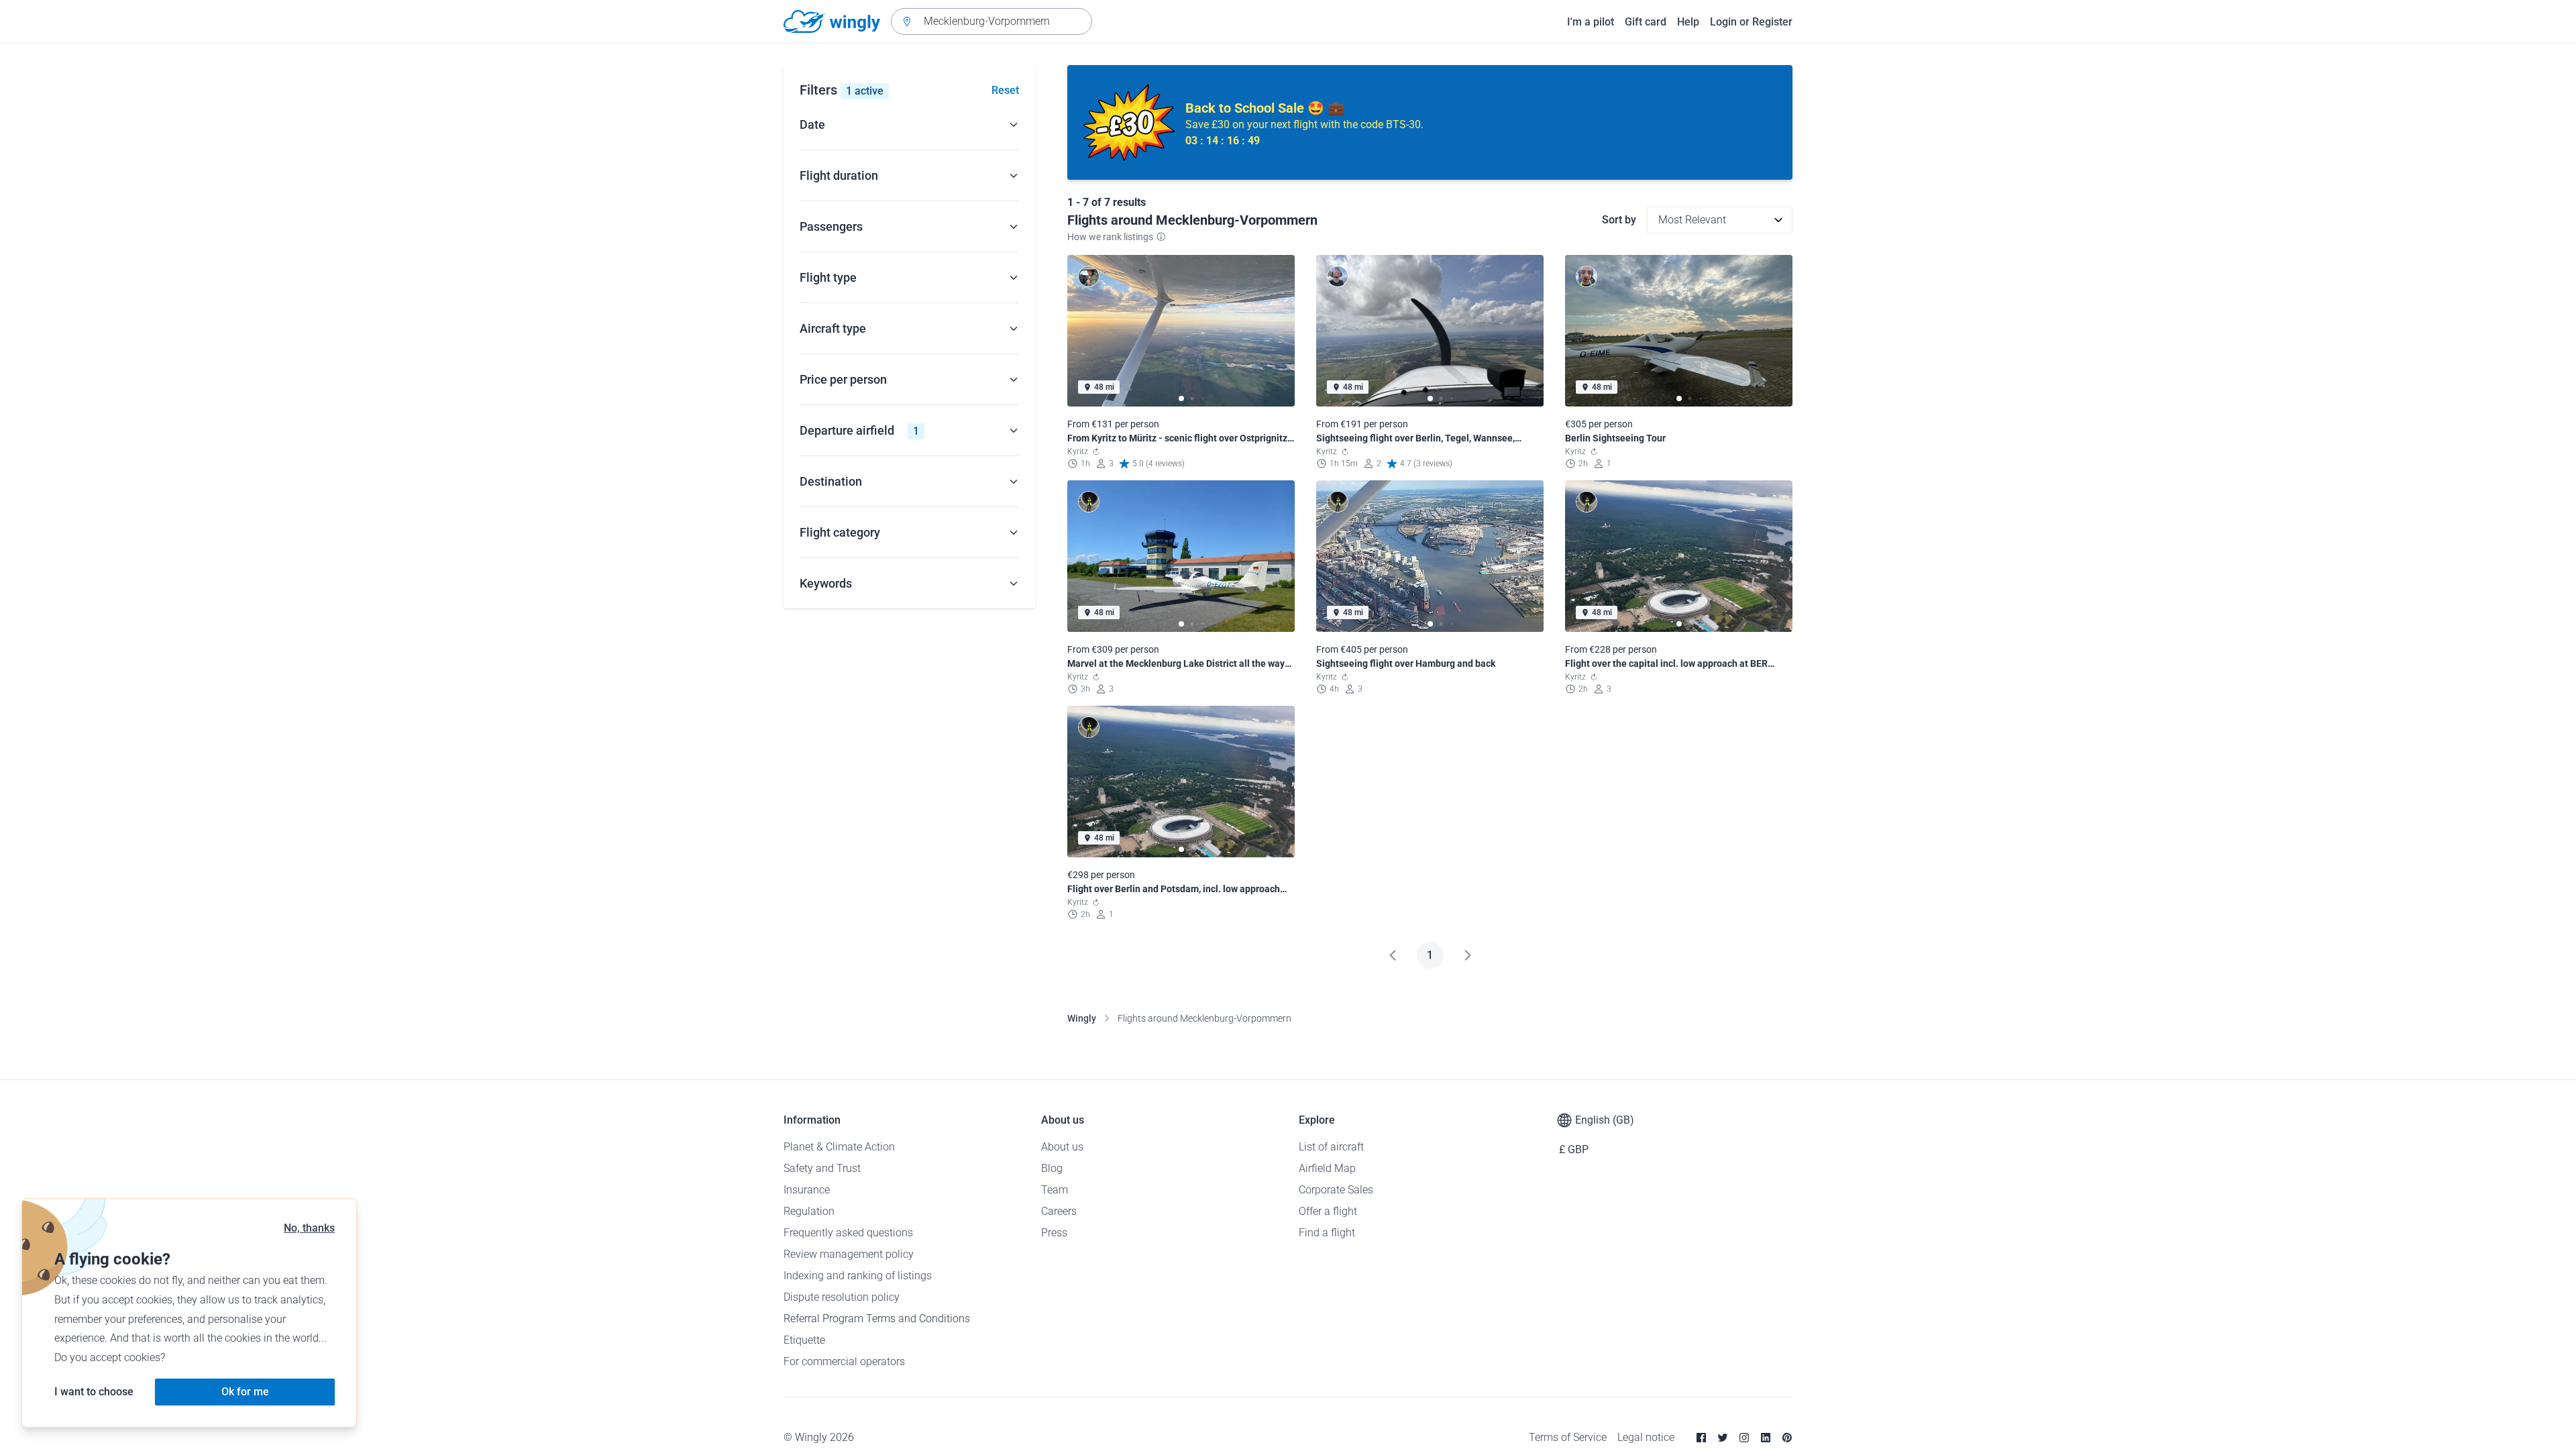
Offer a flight (1328, 1211)
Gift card (1646, 22)
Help (1688, 22)
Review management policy (849, 1254)
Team (1055, 1190)
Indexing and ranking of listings (858, 1276)
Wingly (1082, 1018)
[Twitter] (1723, 1438)
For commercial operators (844, 1361)
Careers (1059, 1211)
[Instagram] (1744, 1438)
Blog (1052, 1168)
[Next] (1468, 955)
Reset (1005, 90)
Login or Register (1751, 22)
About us (1062, 1147)
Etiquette (804, 1340)
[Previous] (1393, 955)
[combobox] (991, 21)
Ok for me (245, 1392)
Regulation (809, 1211)
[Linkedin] (1766, 1438)
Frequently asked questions (848, 1233)
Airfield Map (1327, 1168)
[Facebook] (1701, 1438)
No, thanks (309, 1228)
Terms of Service (1568, 1437)
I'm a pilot (1591, 22)
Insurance (807, 1190)
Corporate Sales (1336, 1190)
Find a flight (1327, 1233)
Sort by (1619, 220)
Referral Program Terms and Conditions (877, 1319)
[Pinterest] (1787, 1438)
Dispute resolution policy (842, 1297)
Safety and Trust (822, 1168)
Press (1054, 1233)
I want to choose (94, 1392)
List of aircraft (1331, 1147)
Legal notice (1646, 1437)
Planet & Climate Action (839, 1147)
